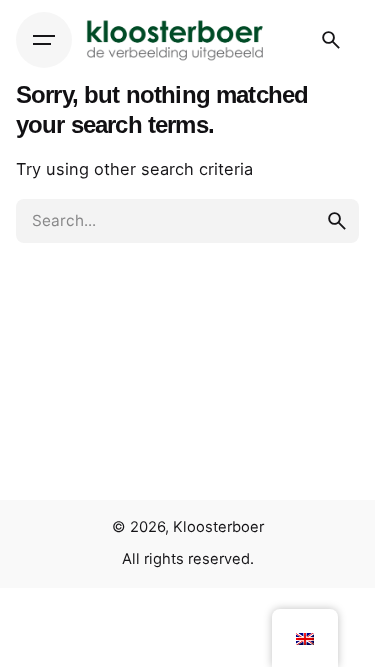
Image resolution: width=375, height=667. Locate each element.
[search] (337, 221)
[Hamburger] (44, 40)
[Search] (331, 40)
